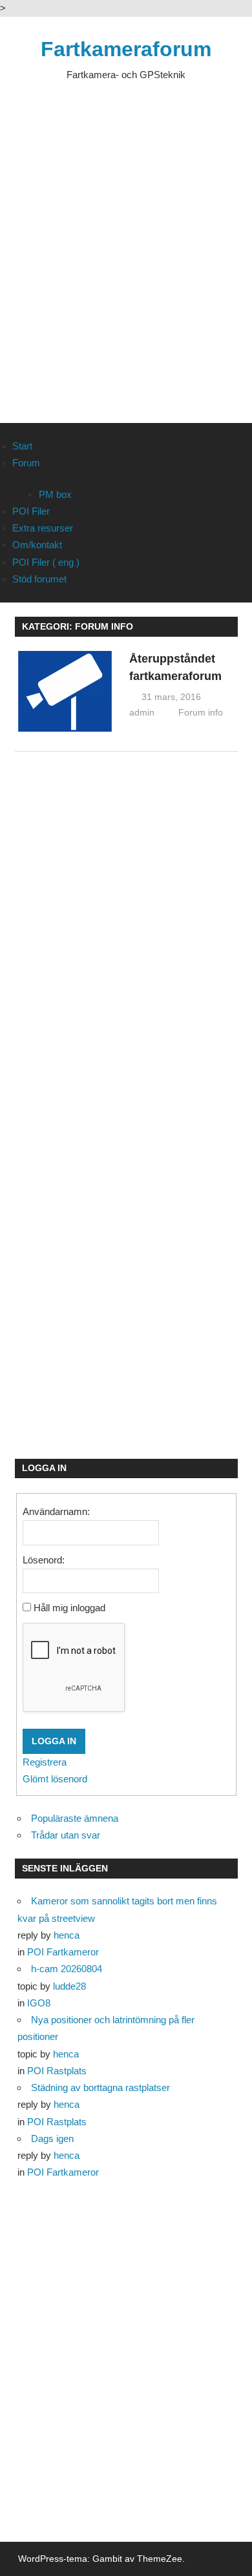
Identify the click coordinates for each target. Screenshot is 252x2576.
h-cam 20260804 (67, 1969)
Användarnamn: (56, 1511)
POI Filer (31, 511)
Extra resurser (43, 528)
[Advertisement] (126, 263)
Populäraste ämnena (75, 1818)
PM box (55, 494)
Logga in (54, 1741)
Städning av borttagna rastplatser (100, 2087)
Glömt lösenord (55, 1779)
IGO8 (39, 2003)
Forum (26, 463)
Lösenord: (44, 1560)
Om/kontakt (37, 545)
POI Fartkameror (63, 1952)
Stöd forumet (39, 579)
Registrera (45, 1762)
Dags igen (52, 2138)
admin (142, 712)
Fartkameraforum (126, 49)
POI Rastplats (57, 2071)
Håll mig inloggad (69, 1608)
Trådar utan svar (66, 1835)
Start (22, 446)
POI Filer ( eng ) (46, 562)
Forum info (201, 712)
